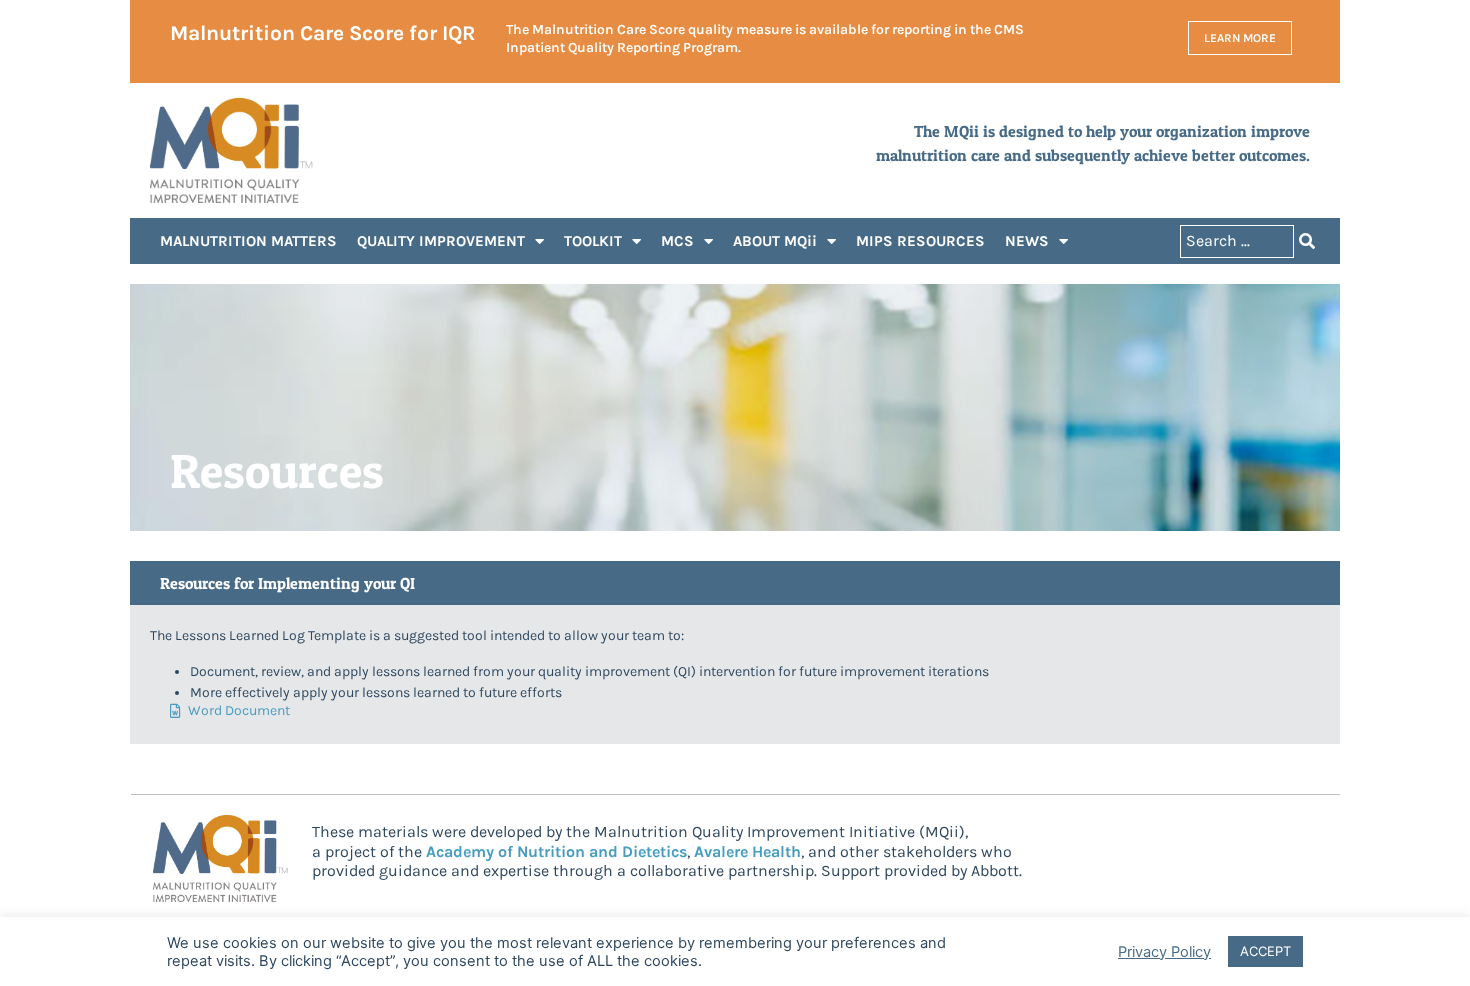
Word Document (239, 711)
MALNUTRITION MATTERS (248, 241)
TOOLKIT (593, 241)
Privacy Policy (1164, 952)
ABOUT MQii (775, 241)
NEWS (1027, 241)
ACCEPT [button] (1265, 951)
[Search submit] (1307, 241)
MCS (677, 241)
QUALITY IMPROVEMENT (441, 241)
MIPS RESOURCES (920, 241)
